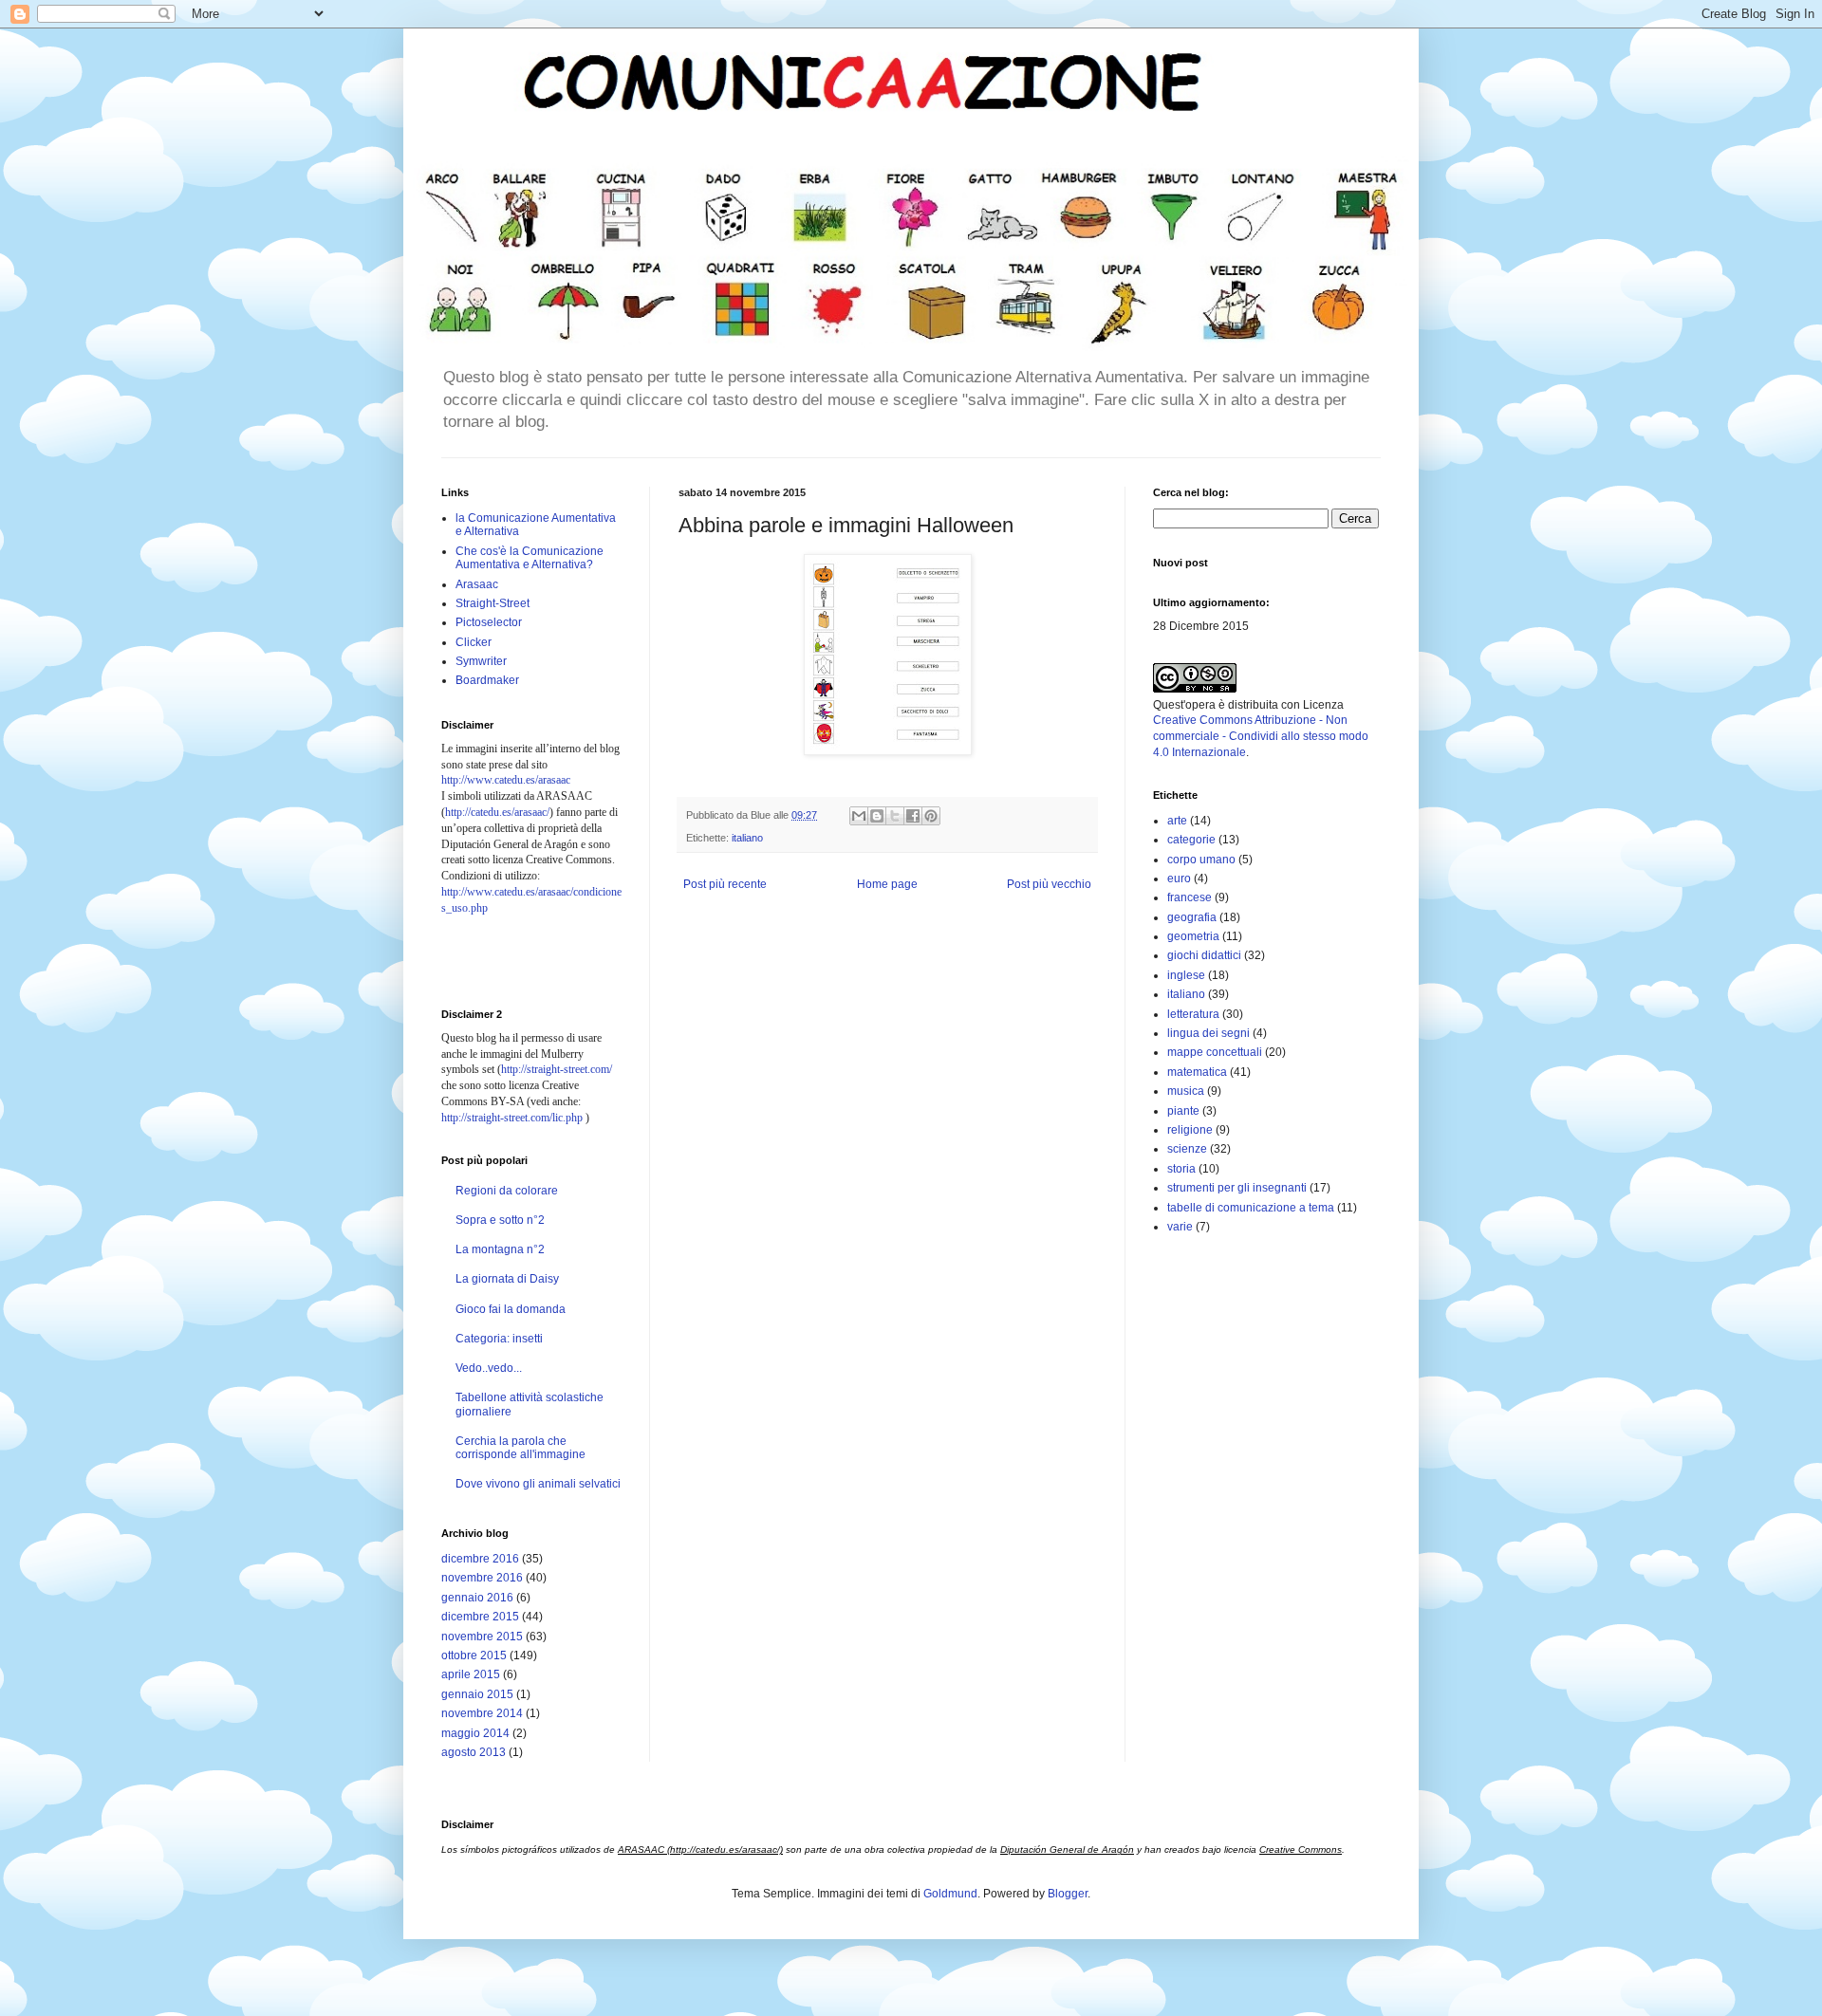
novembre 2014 (482, 1713)
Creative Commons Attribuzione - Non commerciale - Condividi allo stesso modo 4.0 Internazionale (1261, 736)
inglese (1186, 975)
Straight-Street (493, 603)
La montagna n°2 (500, 1249)
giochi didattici (1204, 955)
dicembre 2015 (480, 1617)
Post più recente (725, 884)
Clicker (474, 642)
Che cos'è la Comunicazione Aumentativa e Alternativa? (530, 558)
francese (1190, 897)
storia (1181, 1169)
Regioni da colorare (507, 1191)
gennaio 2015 (477, 1694)
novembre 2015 (482, 1637)
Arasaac (477, 584)
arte (1177, 821)
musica (1186, 1091)
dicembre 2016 (480, 1559)
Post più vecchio (1049, 884)
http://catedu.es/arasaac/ (497, 812)
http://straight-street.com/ (557, 1069)
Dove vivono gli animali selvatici (538, 1484)
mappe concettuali (1215, 1052)
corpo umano (1201, 860)
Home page (887, 884)
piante (1183, 1111)
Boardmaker (487, 680)
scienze (1187, 1149)
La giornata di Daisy (507, 1279)
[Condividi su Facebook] (913, 816)
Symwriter (481, 661)
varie (1180, 1227)
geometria (1193, 936)
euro (1179, 879)
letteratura (1193, 1014)
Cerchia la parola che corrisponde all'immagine (521, 1448)
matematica (1197, 1072)
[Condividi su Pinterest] (931, 816)
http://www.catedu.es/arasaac (506, 780)
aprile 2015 (471, 1674)
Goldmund (950, 1894)
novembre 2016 (482, 1578)
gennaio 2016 (477, 1598)
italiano (747, 838)
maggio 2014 (475, 1733)
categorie (1191, 840)
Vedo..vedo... (489, 1368)
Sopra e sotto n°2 (500, 1220)
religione (1190, 1130)
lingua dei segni (1208, 1033)
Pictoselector (489, 622)
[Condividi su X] (895, 816)
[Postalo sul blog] (877, 816)
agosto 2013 (474, 1752)
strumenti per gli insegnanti (1237, 1188)
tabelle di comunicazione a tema (1251, 1208)
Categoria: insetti (499, 1339)
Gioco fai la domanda (511, 1309)
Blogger (1068, 1894)
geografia (1192, 917)
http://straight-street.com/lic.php (512, 1118)
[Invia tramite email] (859, 816)
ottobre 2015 (474, 1655)
